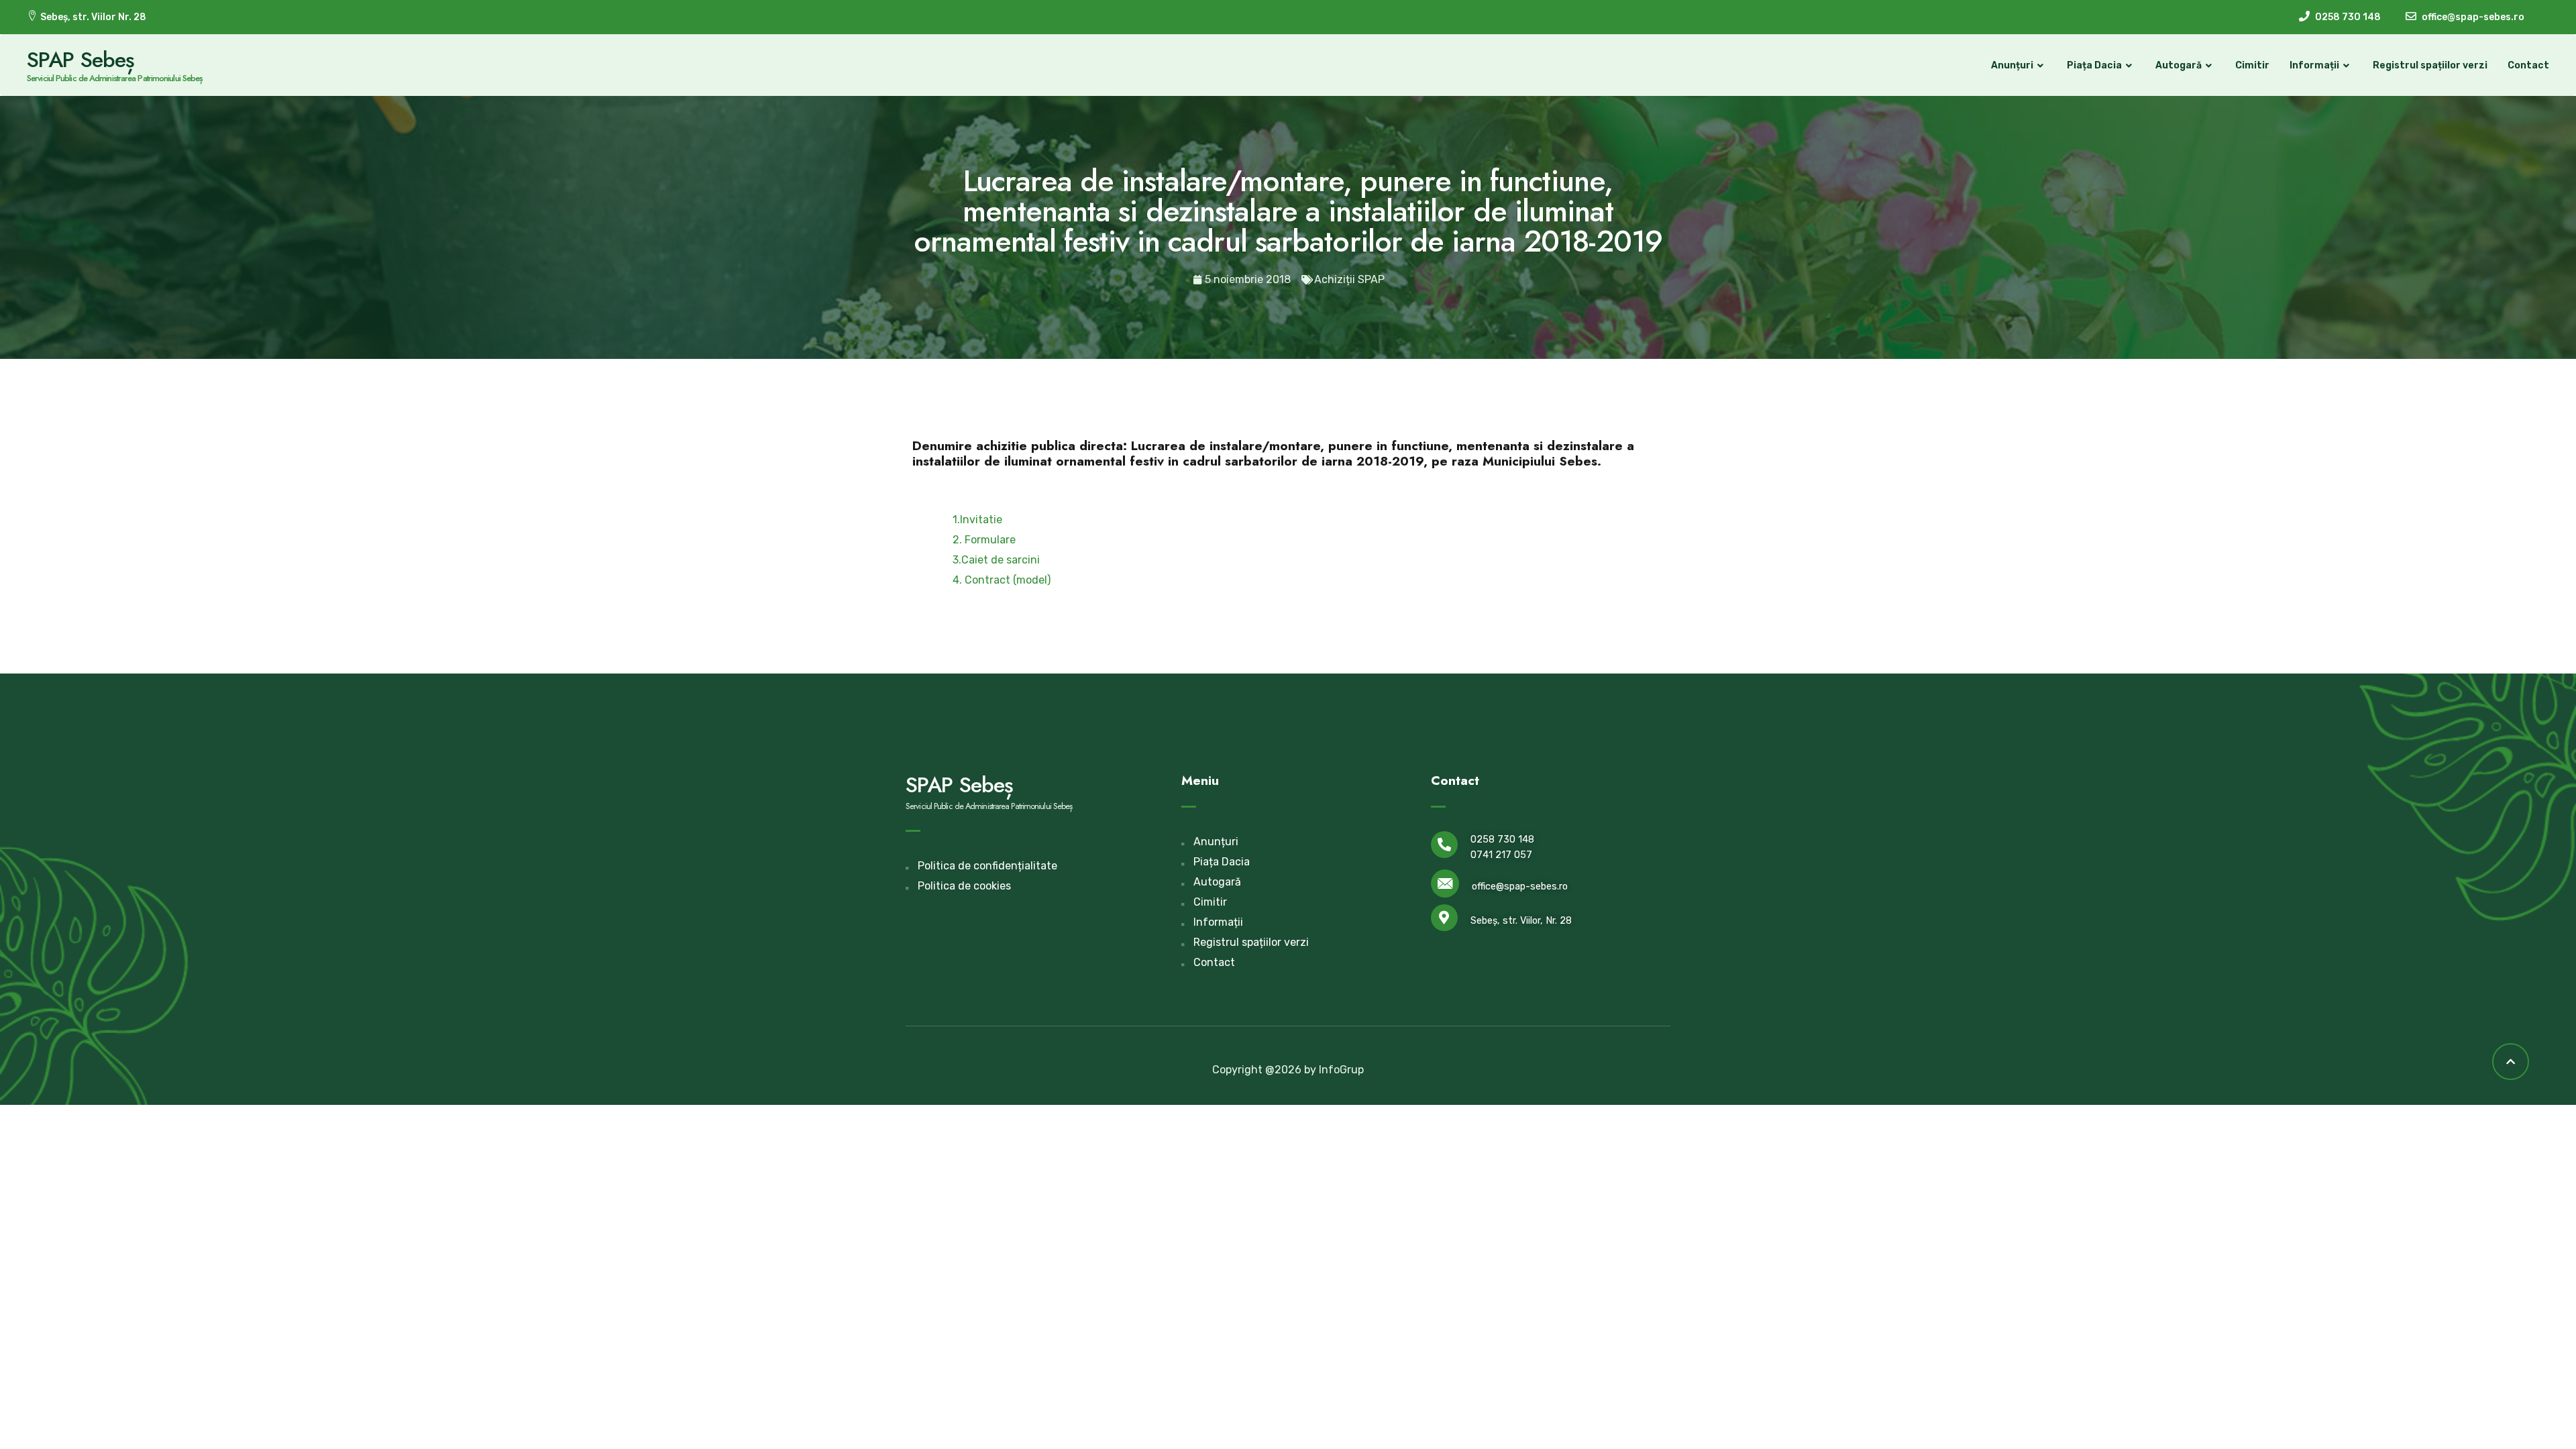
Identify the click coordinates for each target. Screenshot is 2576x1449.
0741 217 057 (1501, 855)
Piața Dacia (2094, 65)
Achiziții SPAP (1349, 279)
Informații (2314, 65)
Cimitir (2252, 65)
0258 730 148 (1502, 840)
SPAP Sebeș (80, 60)
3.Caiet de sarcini (996, 560)
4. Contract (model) (1002, 580)
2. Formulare (984, 540)
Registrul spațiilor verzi (2430, 65)
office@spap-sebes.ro (1520, 887)
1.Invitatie (977, 520)
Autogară (2179, 65)
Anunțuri (2012, 65)
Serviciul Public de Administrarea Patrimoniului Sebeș (115, 78)
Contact (2528, 65)
